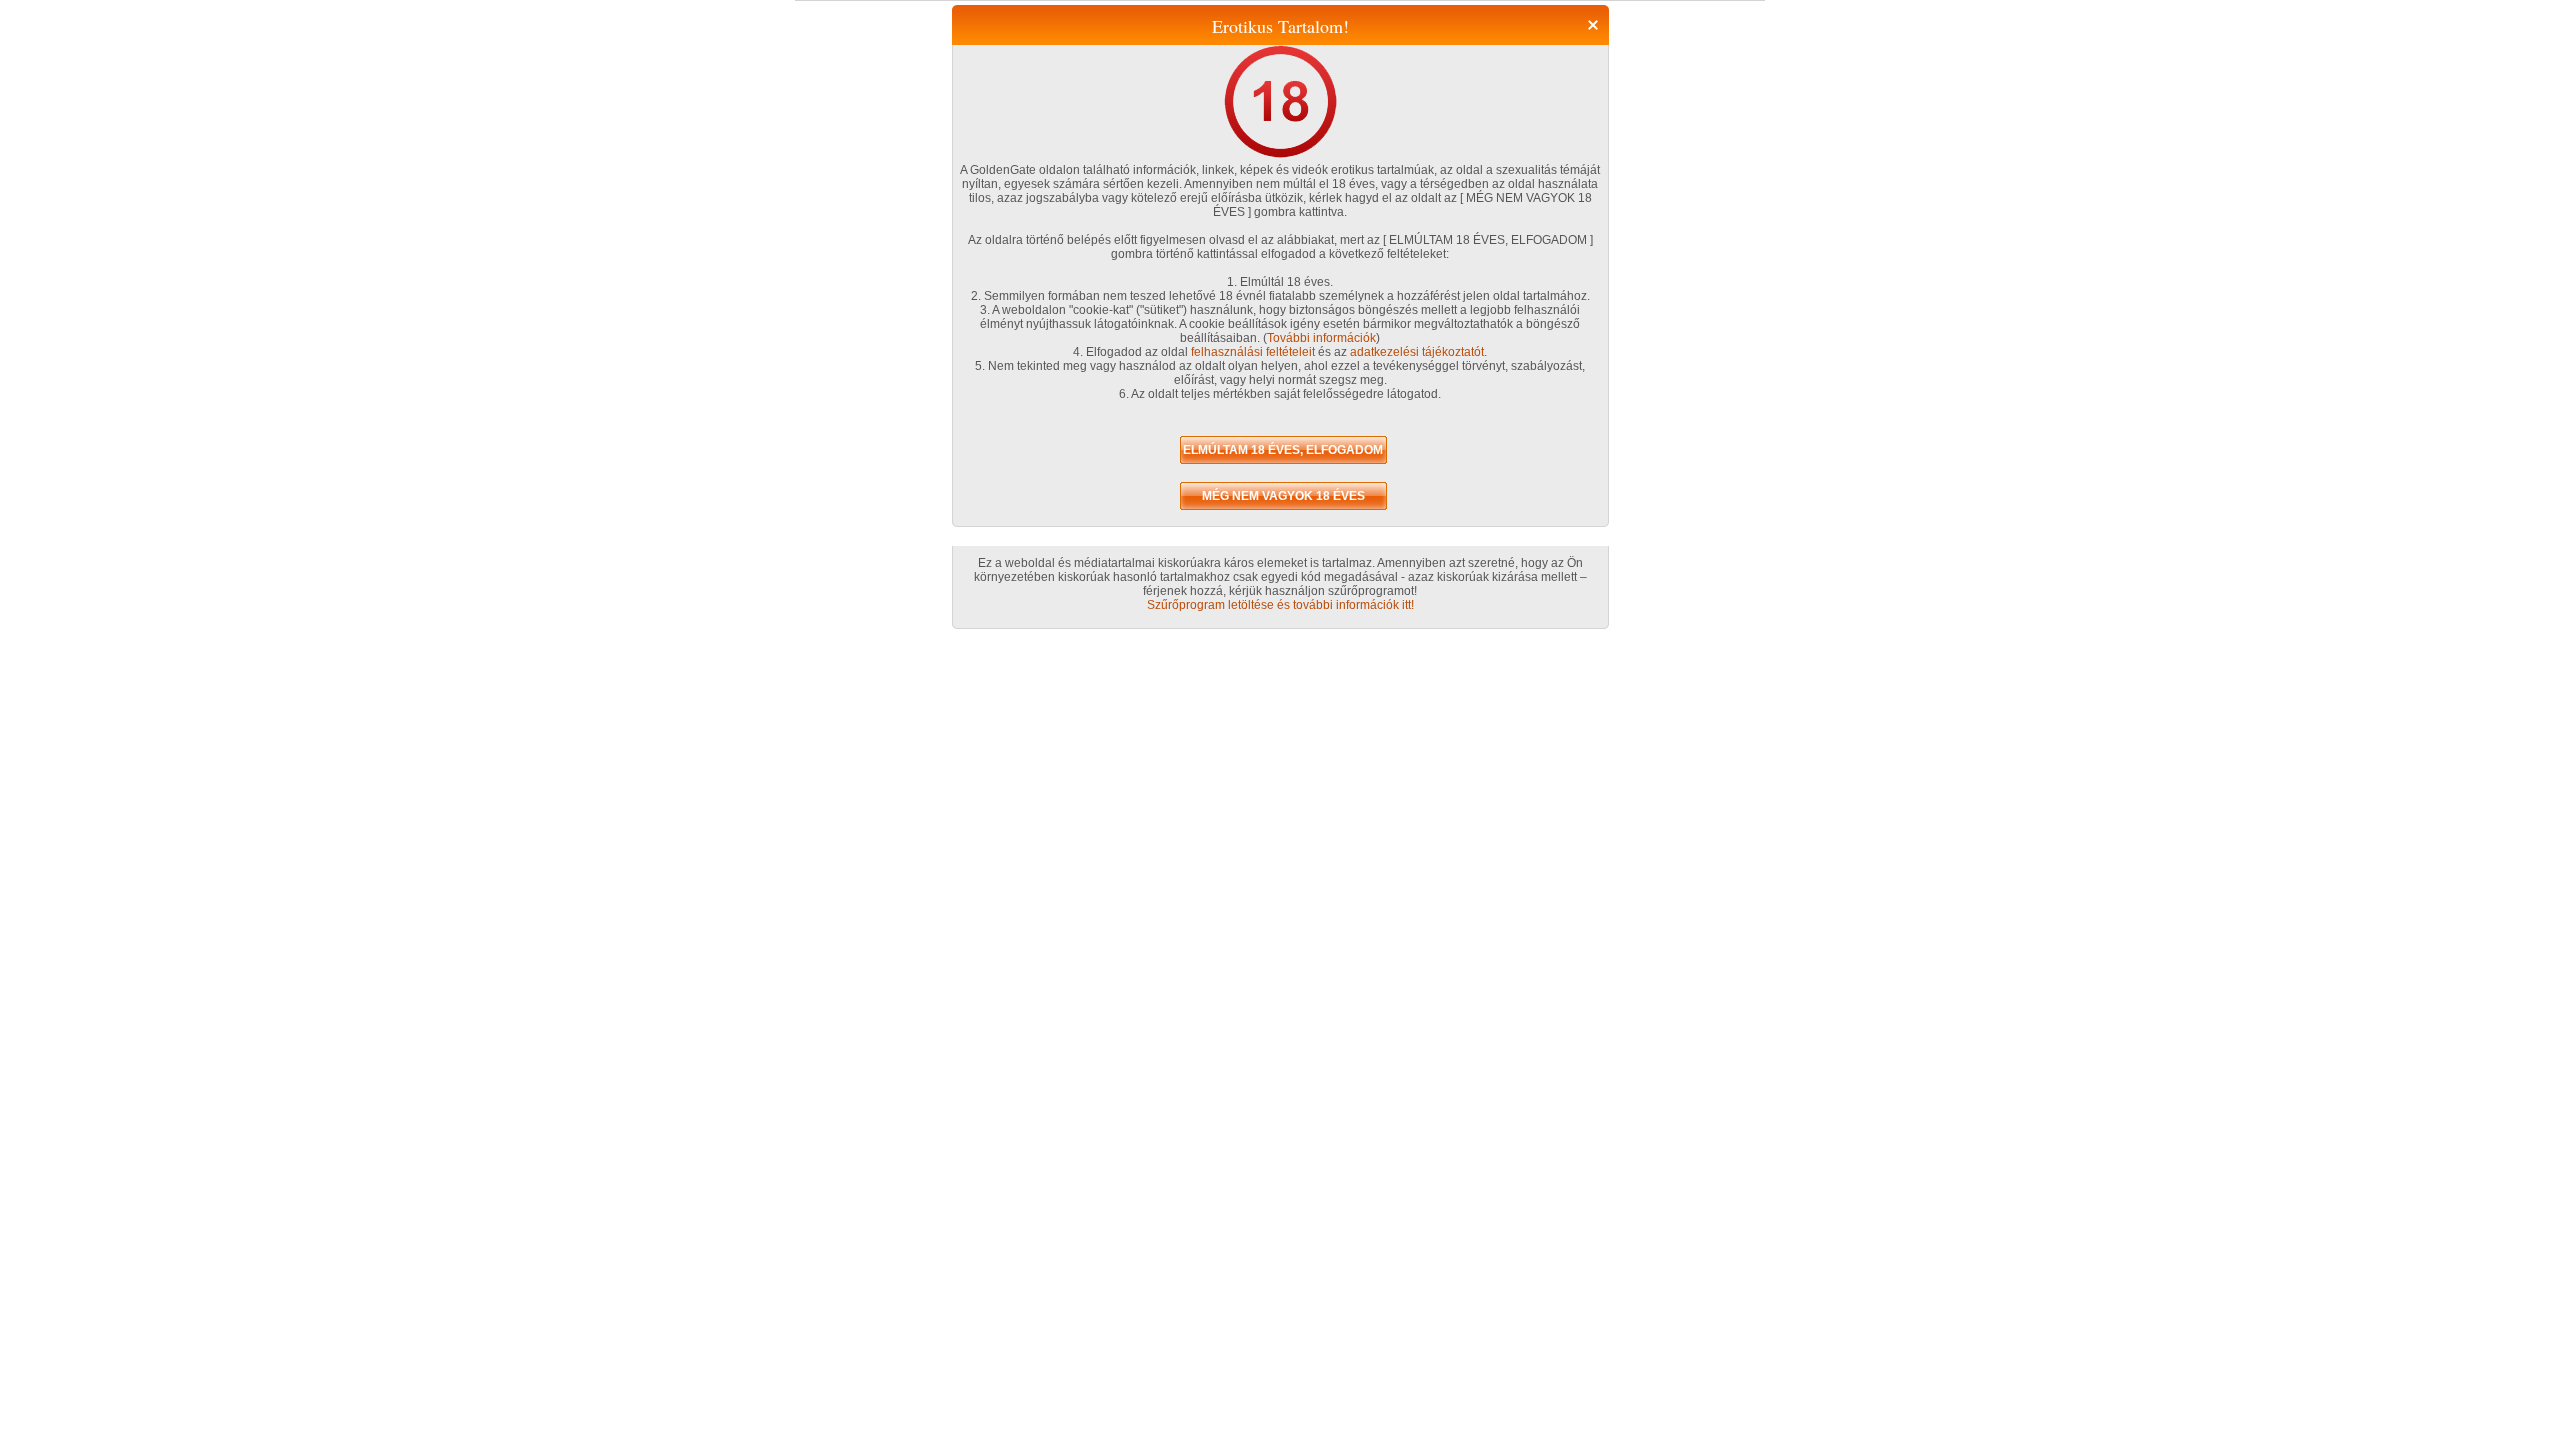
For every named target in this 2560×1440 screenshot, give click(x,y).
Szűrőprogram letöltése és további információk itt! (1280, 605)
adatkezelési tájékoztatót (1417, 352)
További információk (1321, 338)
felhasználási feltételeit (1253, 352)
